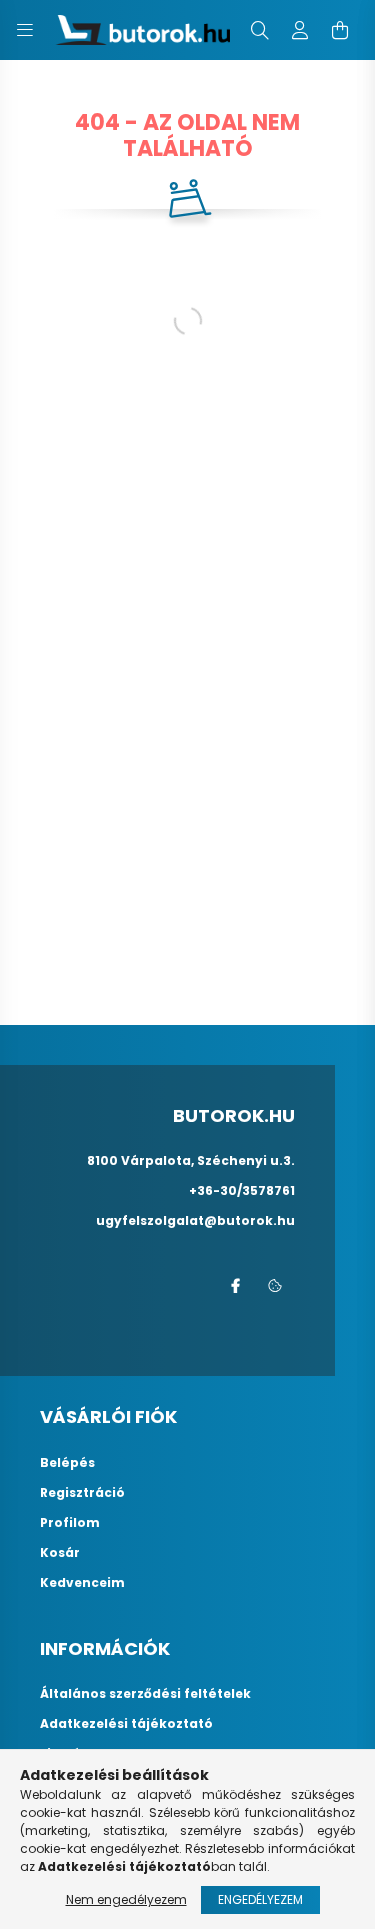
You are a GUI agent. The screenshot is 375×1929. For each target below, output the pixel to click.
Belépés (67, 1463)
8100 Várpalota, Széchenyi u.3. (191, 1160)
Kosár (60, 1553)
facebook (235, 1286)
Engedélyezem (260, 1899)
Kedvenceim (82, 1583)
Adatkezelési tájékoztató (126, 1724)
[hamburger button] (25, 30)
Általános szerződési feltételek (145, 1694)
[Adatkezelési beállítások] (275, 1286)
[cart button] (340, 30)
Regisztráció (82, 1493)
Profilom (70, 1523)
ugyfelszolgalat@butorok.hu (195, 1220)
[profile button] (300, 30)
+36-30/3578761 (242, 1190)
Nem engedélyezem (126, 1899)
